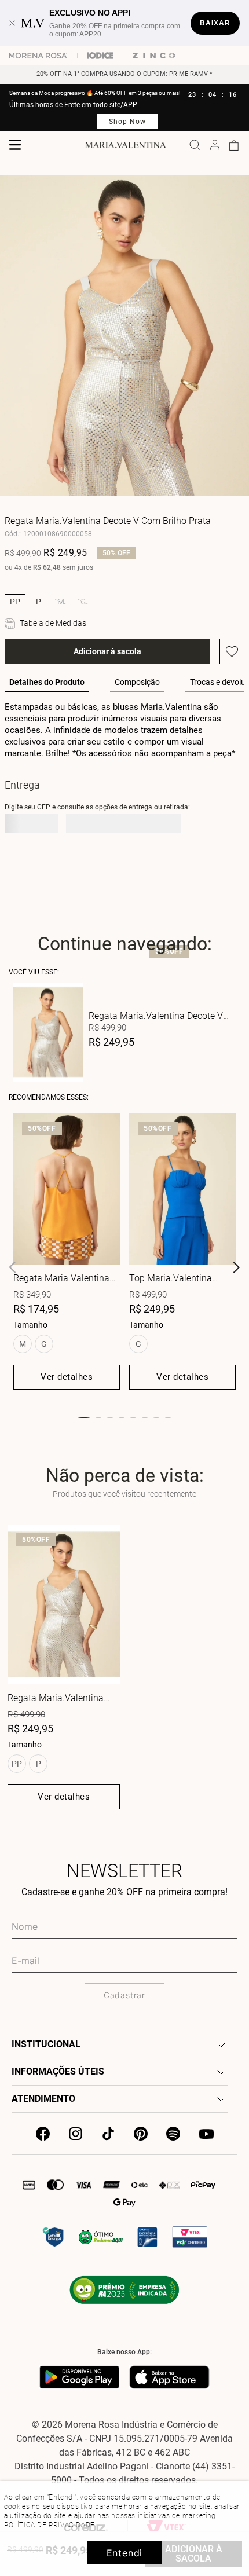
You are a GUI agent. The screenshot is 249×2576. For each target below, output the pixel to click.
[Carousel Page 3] (110, 1417)
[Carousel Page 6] (145, 1417)
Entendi (125, 2553)
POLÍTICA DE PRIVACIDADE (50, 2525)
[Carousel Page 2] (98, 1417)
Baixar (215, 23)
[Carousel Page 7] (156, 1417)
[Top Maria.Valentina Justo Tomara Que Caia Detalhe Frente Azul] (182, 1189)
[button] (15, 602)
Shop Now (127, 122)
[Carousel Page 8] (168, 1417)
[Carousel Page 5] (133, 1417)
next (236, 1267)
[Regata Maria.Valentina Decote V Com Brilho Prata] (64, 1604)
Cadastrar (124, 1995)
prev (13, 1267)
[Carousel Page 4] (122, 1417)
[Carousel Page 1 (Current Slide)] (84, 1417)
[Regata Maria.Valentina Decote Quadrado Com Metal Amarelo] (67, 1189)
